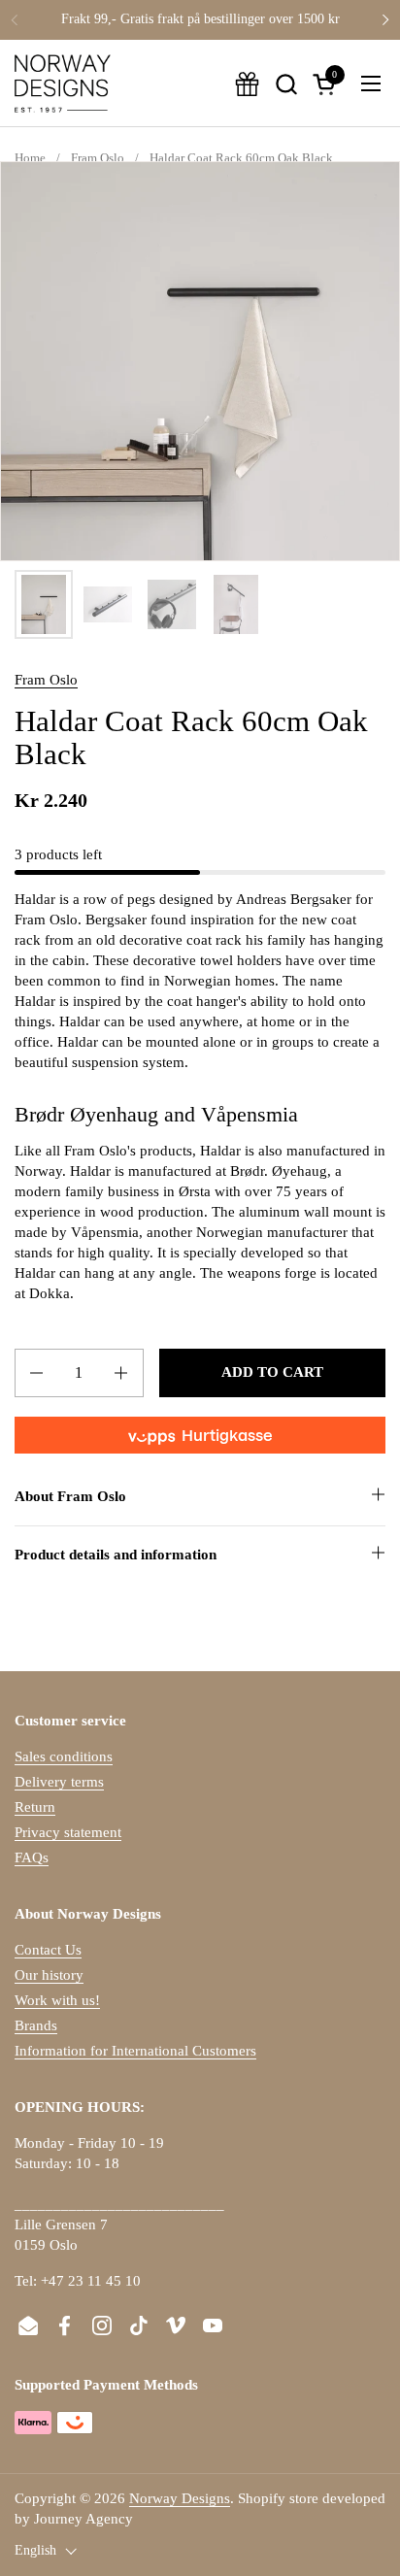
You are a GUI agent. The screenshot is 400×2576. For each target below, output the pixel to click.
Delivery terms (59, 1782)
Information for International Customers (135, 2051)
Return (35, 1807)
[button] (286, 84)
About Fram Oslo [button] (70, 1496)
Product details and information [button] (116, 1555)
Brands (36, 2025)
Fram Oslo (46, 680)
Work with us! (57, 2000)
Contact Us (48, 1950)
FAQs (32, 1857)
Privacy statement (68, 1832)
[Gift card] (247, 84)
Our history (49, 1975)
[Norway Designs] (63, 84)
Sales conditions (64, 1756)
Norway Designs (180, 2498)
